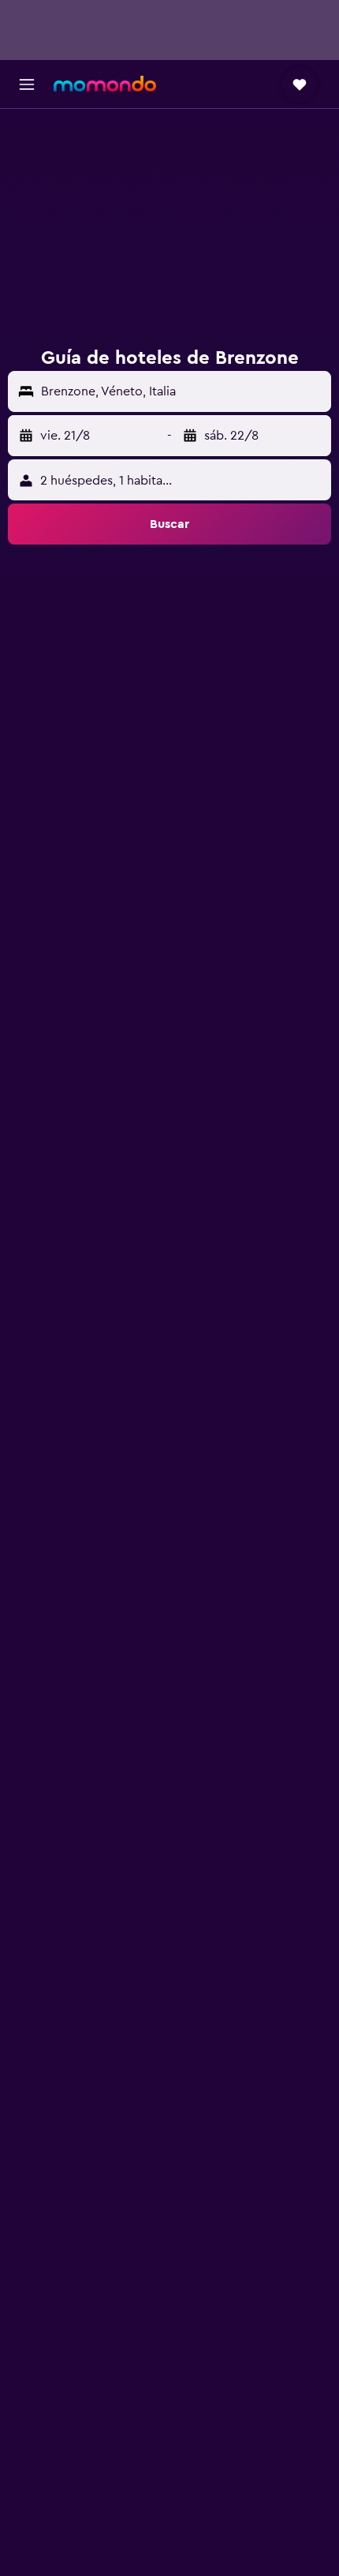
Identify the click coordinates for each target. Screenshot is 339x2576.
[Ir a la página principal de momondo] (105, 84)
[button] (27, 84)
